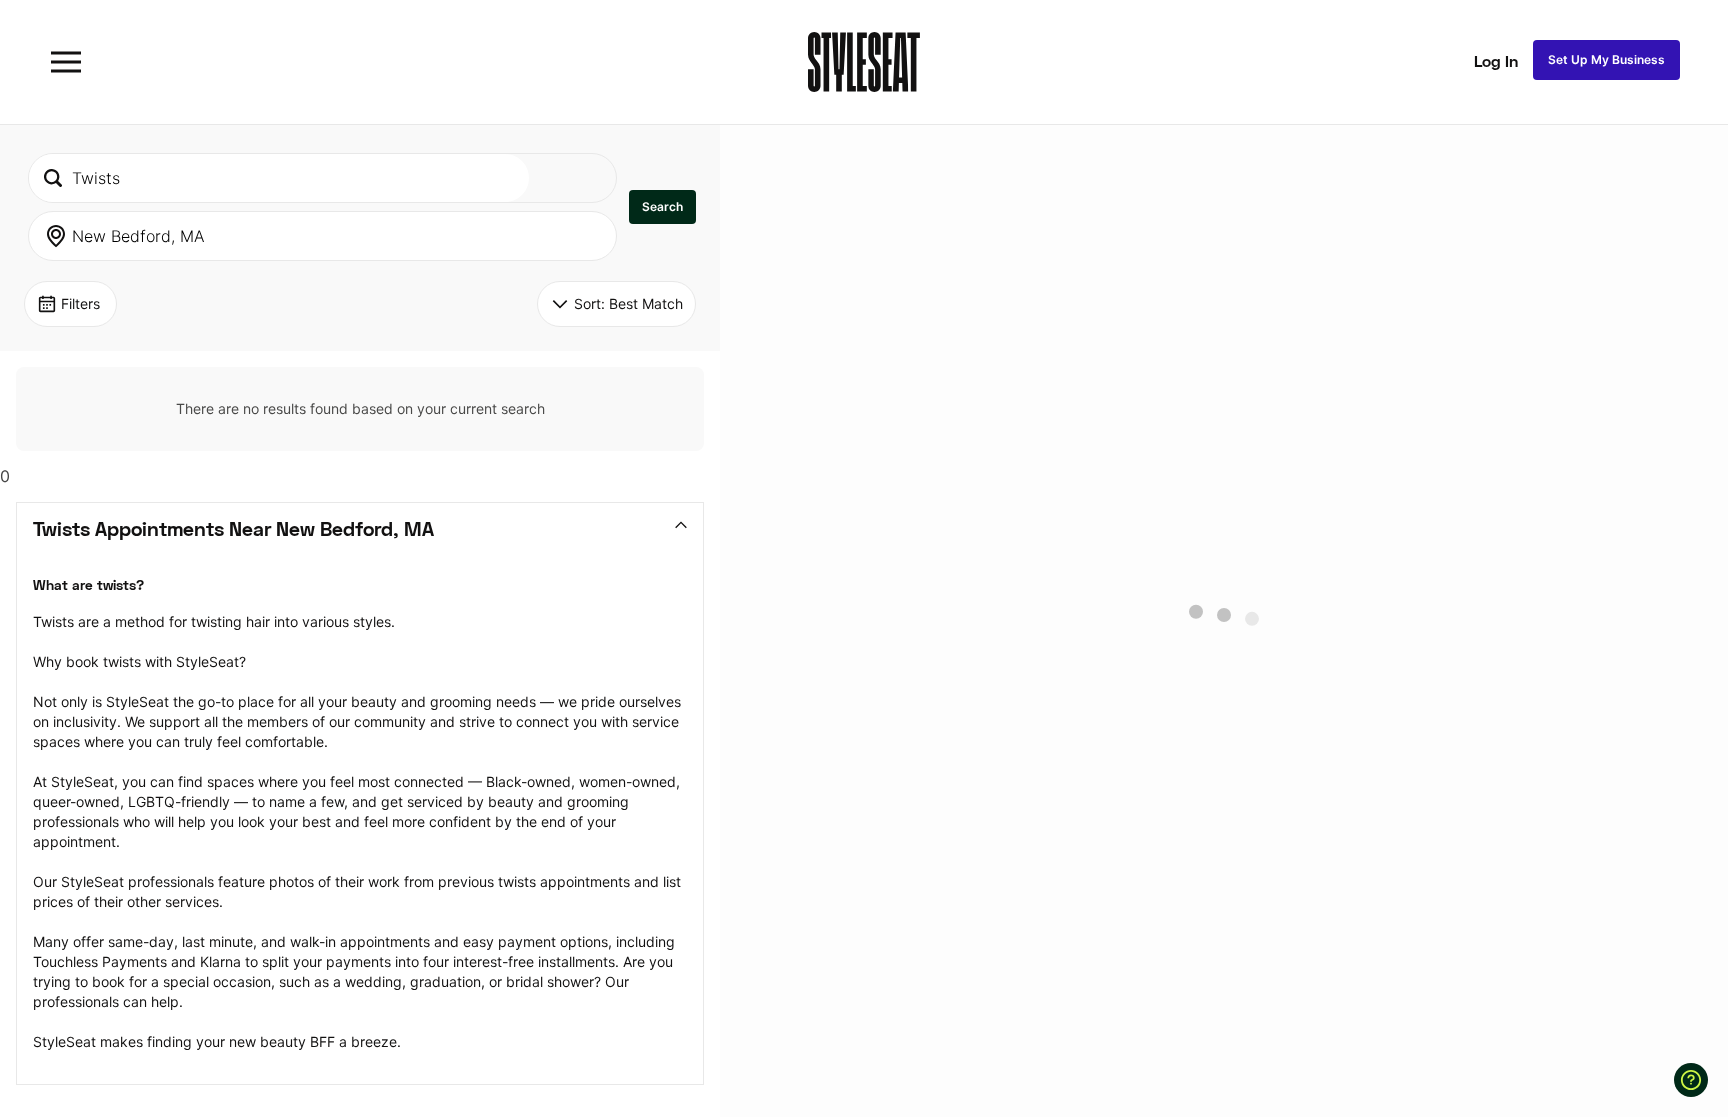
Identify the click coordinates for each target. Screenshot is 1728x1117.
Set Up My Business (1606, 59)
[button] (662, 207)
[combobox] (279, 178)
